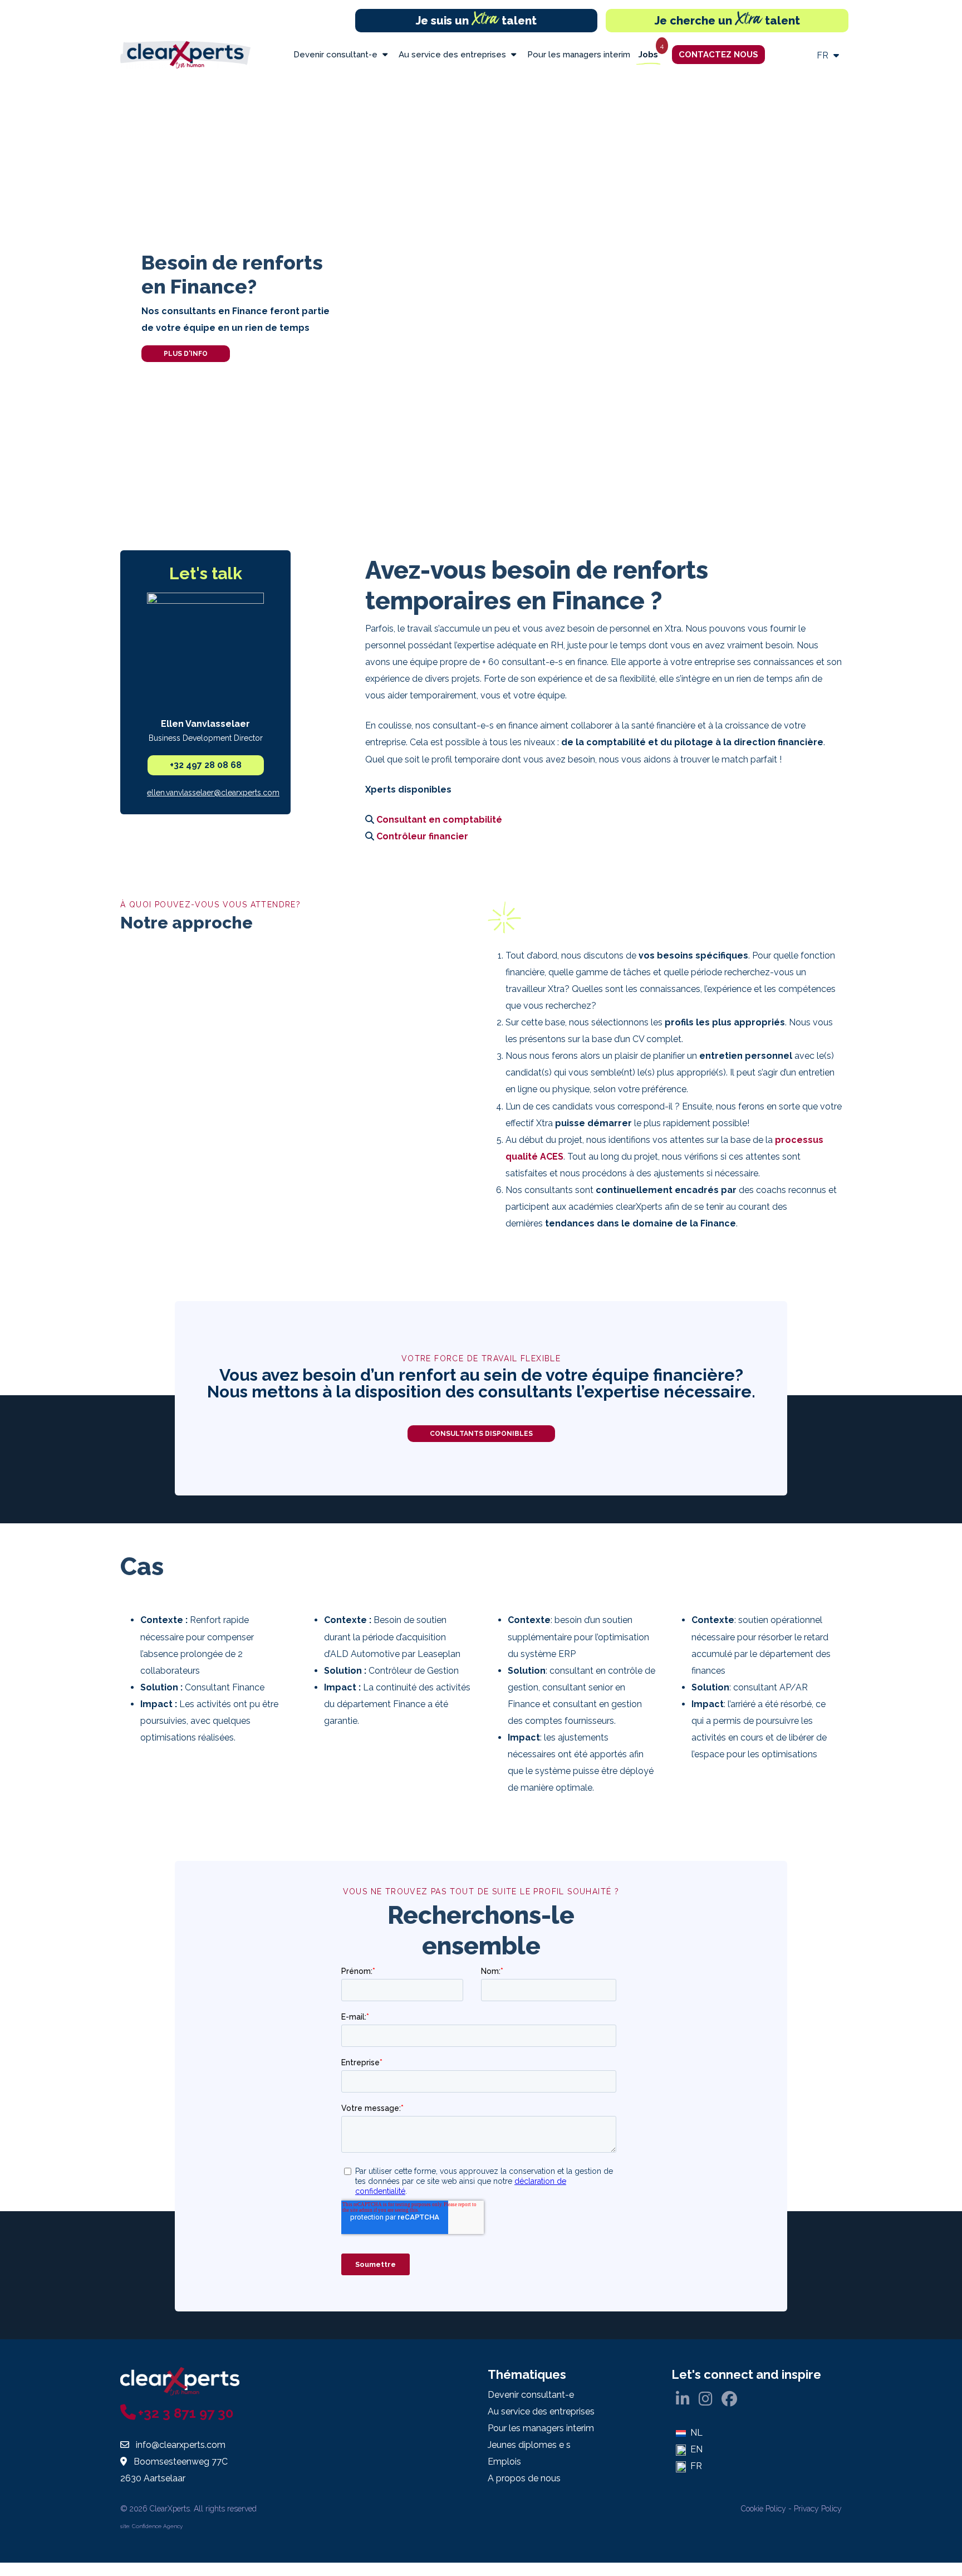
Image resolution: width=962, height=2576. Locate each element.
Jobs (648, 55)
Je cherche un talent (727, 21)
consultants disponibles (481, 1434)
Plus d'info (186, 354)
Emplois (504, 2462)
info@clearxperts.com (181, 2445)
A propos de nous (524, 2478)
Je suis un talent (476, 21)
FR (824, 55)
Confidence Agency (157, 2526)
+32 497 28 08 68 (206, 765)
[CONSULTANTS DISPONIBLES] (481, 1447)
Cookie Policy (764, 2509)
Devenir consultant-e (337, 55)
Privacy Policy (818, 2509)
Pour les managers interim (579, 55)
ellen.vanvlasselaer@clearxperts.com (213, 793)
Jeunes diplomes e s (529, 2445)
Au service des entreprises (453, 55)
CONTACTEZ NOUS (718, 55)
